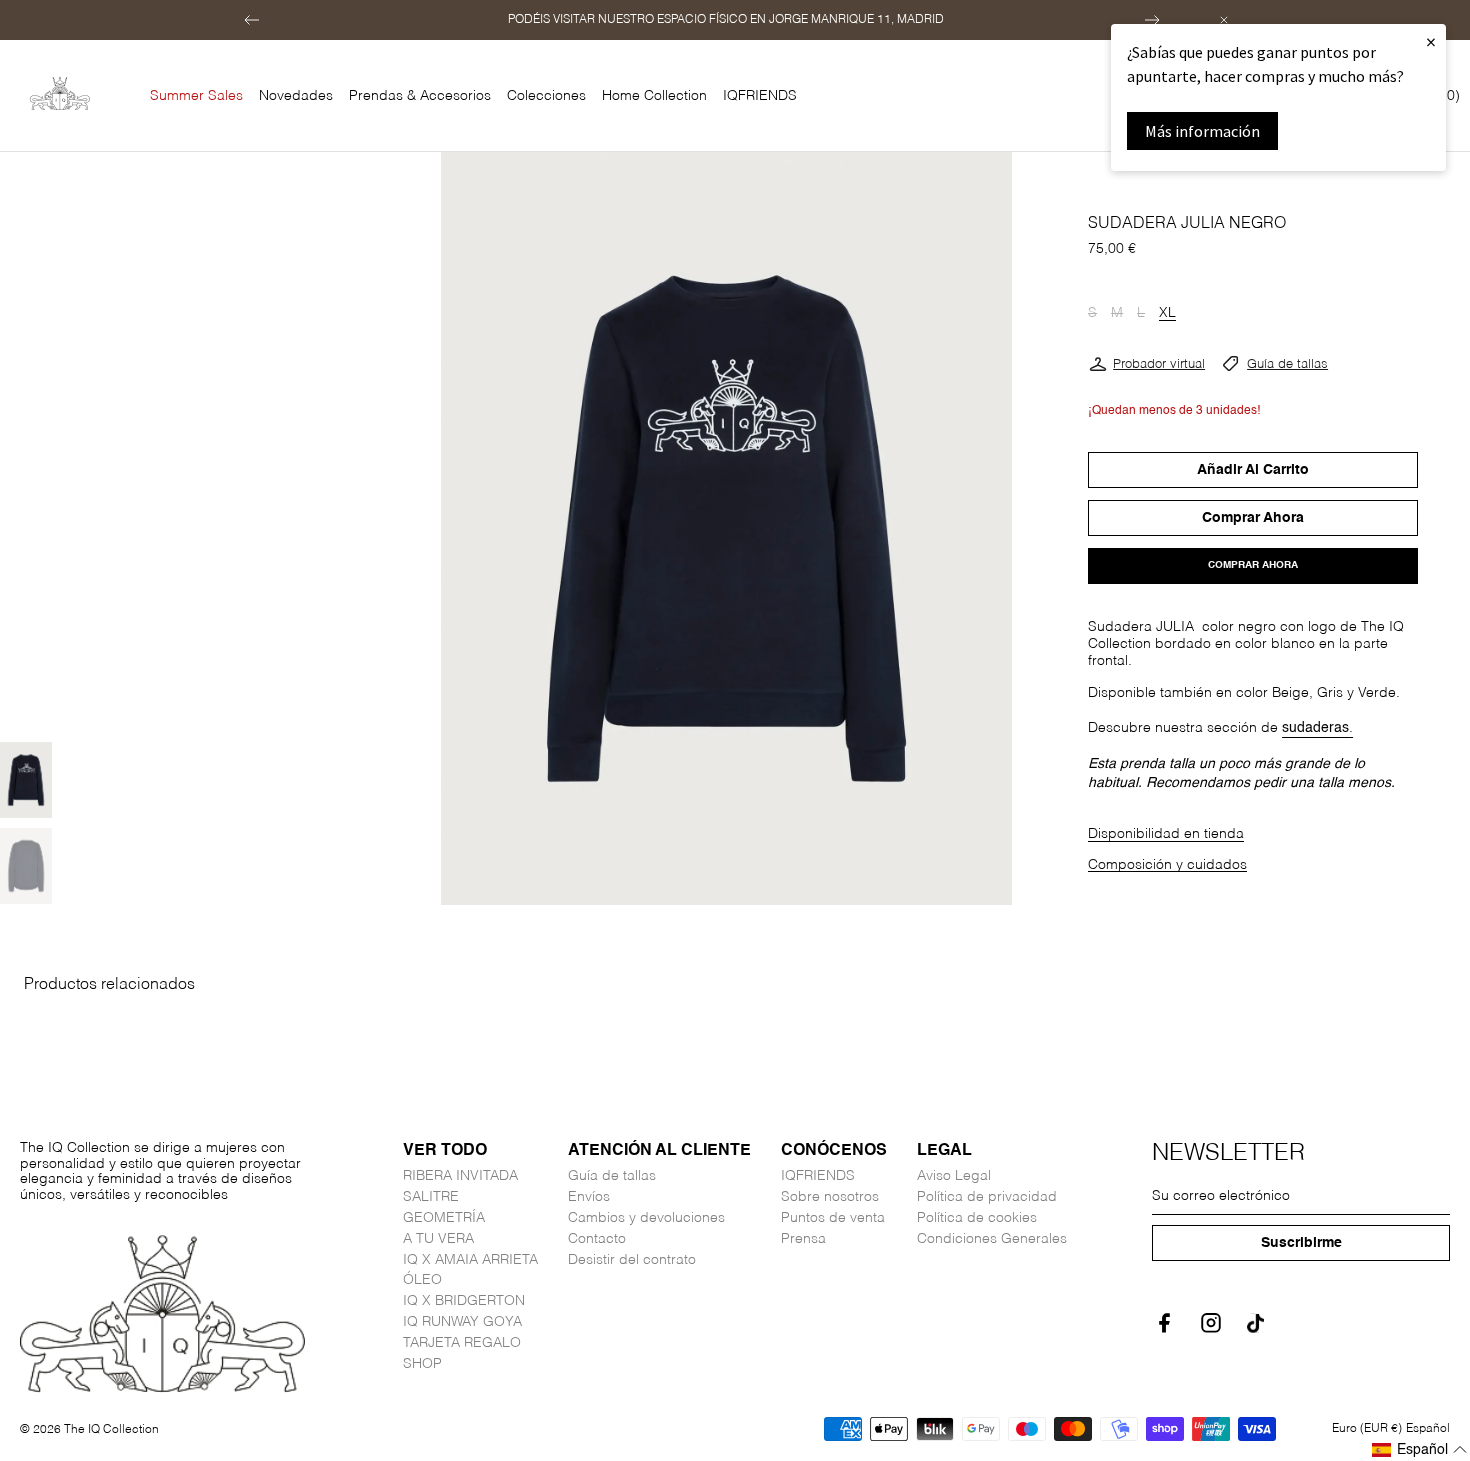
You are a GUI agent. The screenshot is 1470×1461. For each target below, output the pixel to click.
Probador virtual (1159, 364)
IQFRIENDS (818, 1176)
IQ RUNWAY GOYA (462, 1322)
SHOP (422, 1364)
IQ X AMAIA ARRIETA (470, 1260)
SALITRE (431, 1197)
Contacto (597, 1239)
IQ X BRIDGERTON (464, 1301)
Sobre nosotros (830, 1197)
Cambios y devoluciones (646, 1218)
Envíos (589, 1197)
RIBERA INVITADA (460, 1176)
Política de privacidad (987, 1197)
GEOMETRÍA (444, 1218)
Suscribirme (1301, 1243)
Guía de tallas (1287, 364)
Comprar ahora (1253, 565)
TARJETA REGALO (462, 1343)
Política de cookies (977, 1218)
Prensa (803, 1239)
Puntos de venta (833, 1218)
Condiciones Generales (992, 1239)
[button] (252, 20)
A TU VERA (438, 1239)
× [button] (1431, 41)
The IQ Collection (111, 1430)
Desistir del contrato (632, 1260)
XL (1167, 314)
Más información (1202, 131)
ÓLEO (422, 1280)
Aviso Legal (954, 1176)
